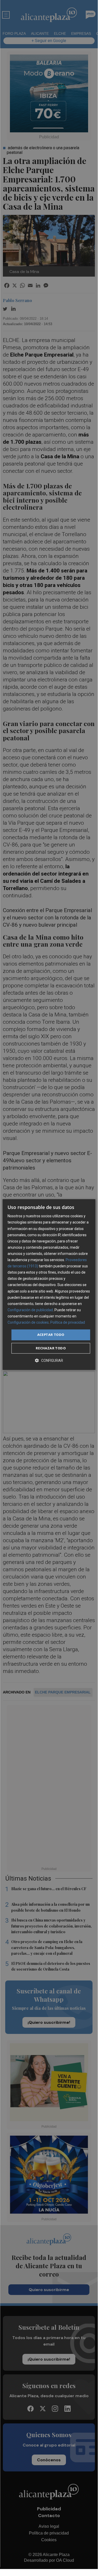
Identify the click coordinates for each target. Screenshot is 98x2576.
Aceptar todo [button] (51, 1335)
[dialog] (49, 1284)
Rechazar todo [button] (51, 1348)
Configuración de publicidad (30, 1310)
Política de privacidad (68, 1322)
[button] (49, 1360)
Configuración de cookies (28, 1322)
